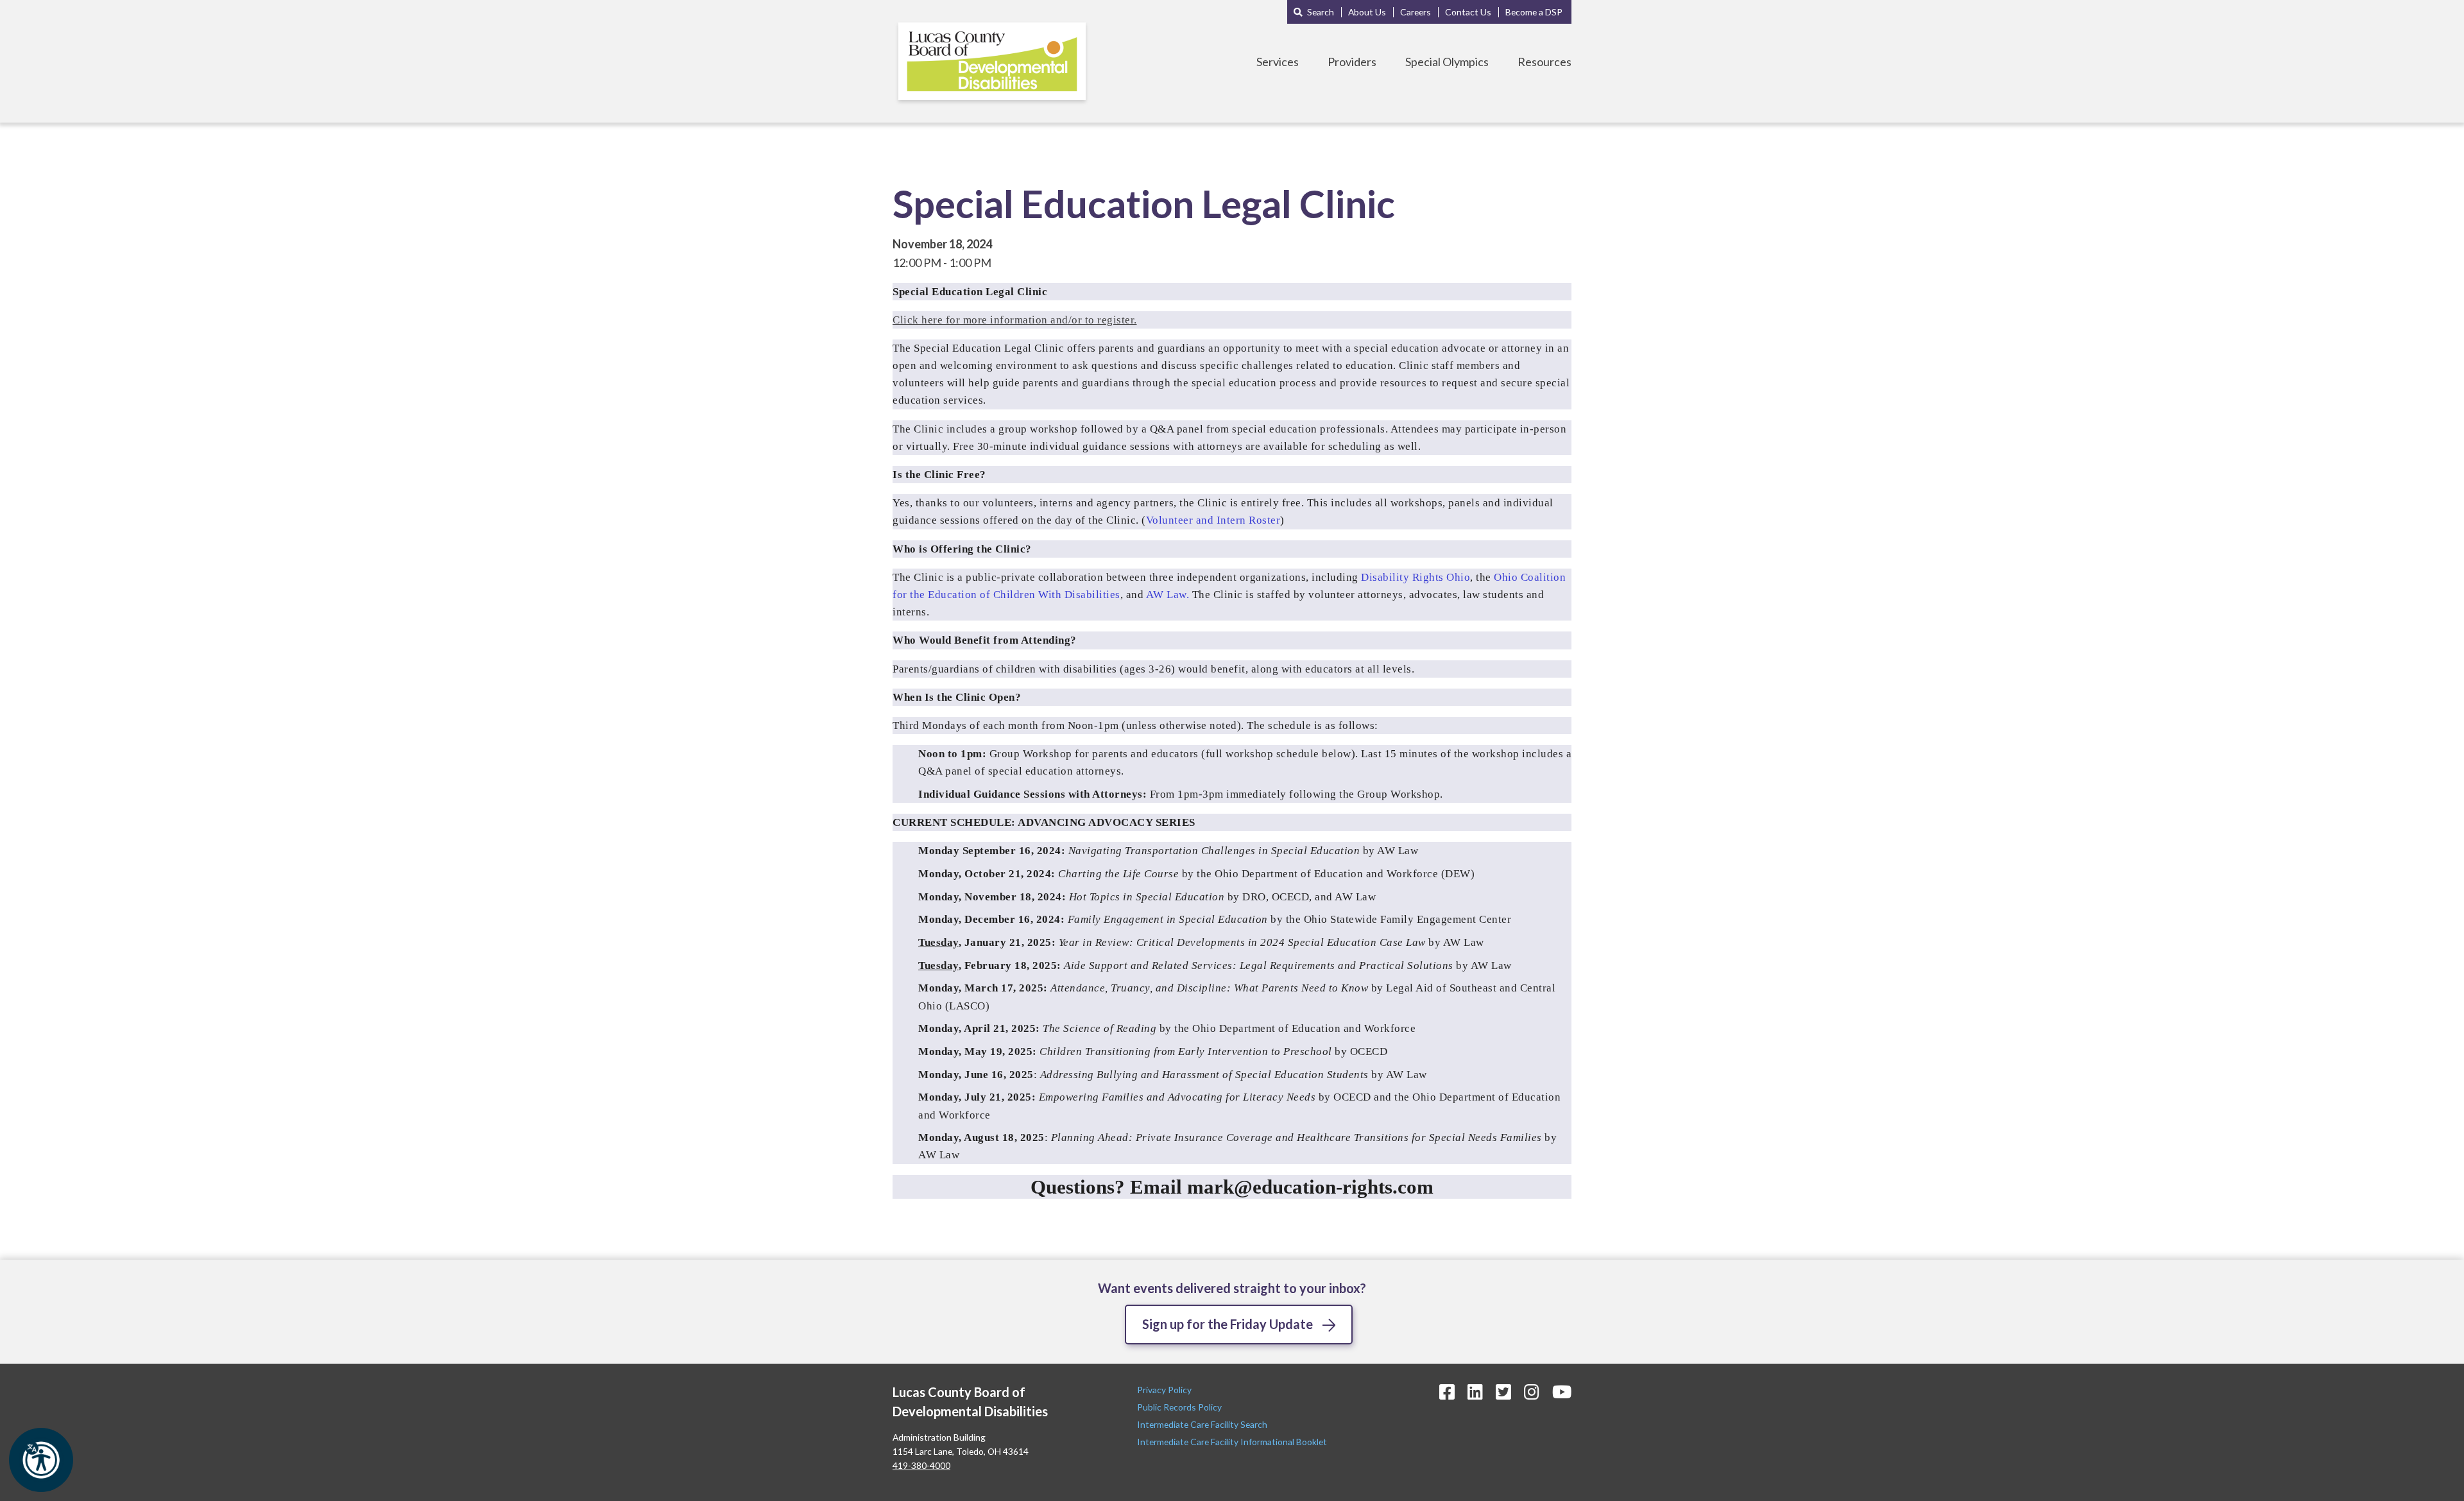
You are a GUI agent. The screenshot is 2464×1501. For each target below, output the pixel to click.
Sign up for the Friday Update (1228, 1324)
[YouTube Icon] (1562, 1392)
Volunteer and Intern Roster (1213, 520)
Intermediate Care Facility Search (1203, 1424)
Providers (1352, 62)
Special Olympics (1447, 62)
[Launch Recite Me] (41, 1460)
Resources (1544, 62)
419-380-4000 (921, 1465)
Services (1278, 62)
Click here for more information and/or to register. (1015, 320)
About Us (1367, 12)
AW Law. (1168, 595)
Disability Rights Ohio (1416, 577)
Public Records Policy (1179, 1407)
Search (1321, 12)
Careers (1416, 12)
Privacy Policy (1165, 1390)
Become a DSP (1534, 12)
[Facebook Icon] (1447, 1392)
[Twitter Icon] (1503, 1392)
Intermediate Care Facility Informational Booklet (1232, 1442)
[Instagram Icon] (1532, 1392)
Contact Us (1468, 12)
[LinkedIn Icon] (1475, 1392)
